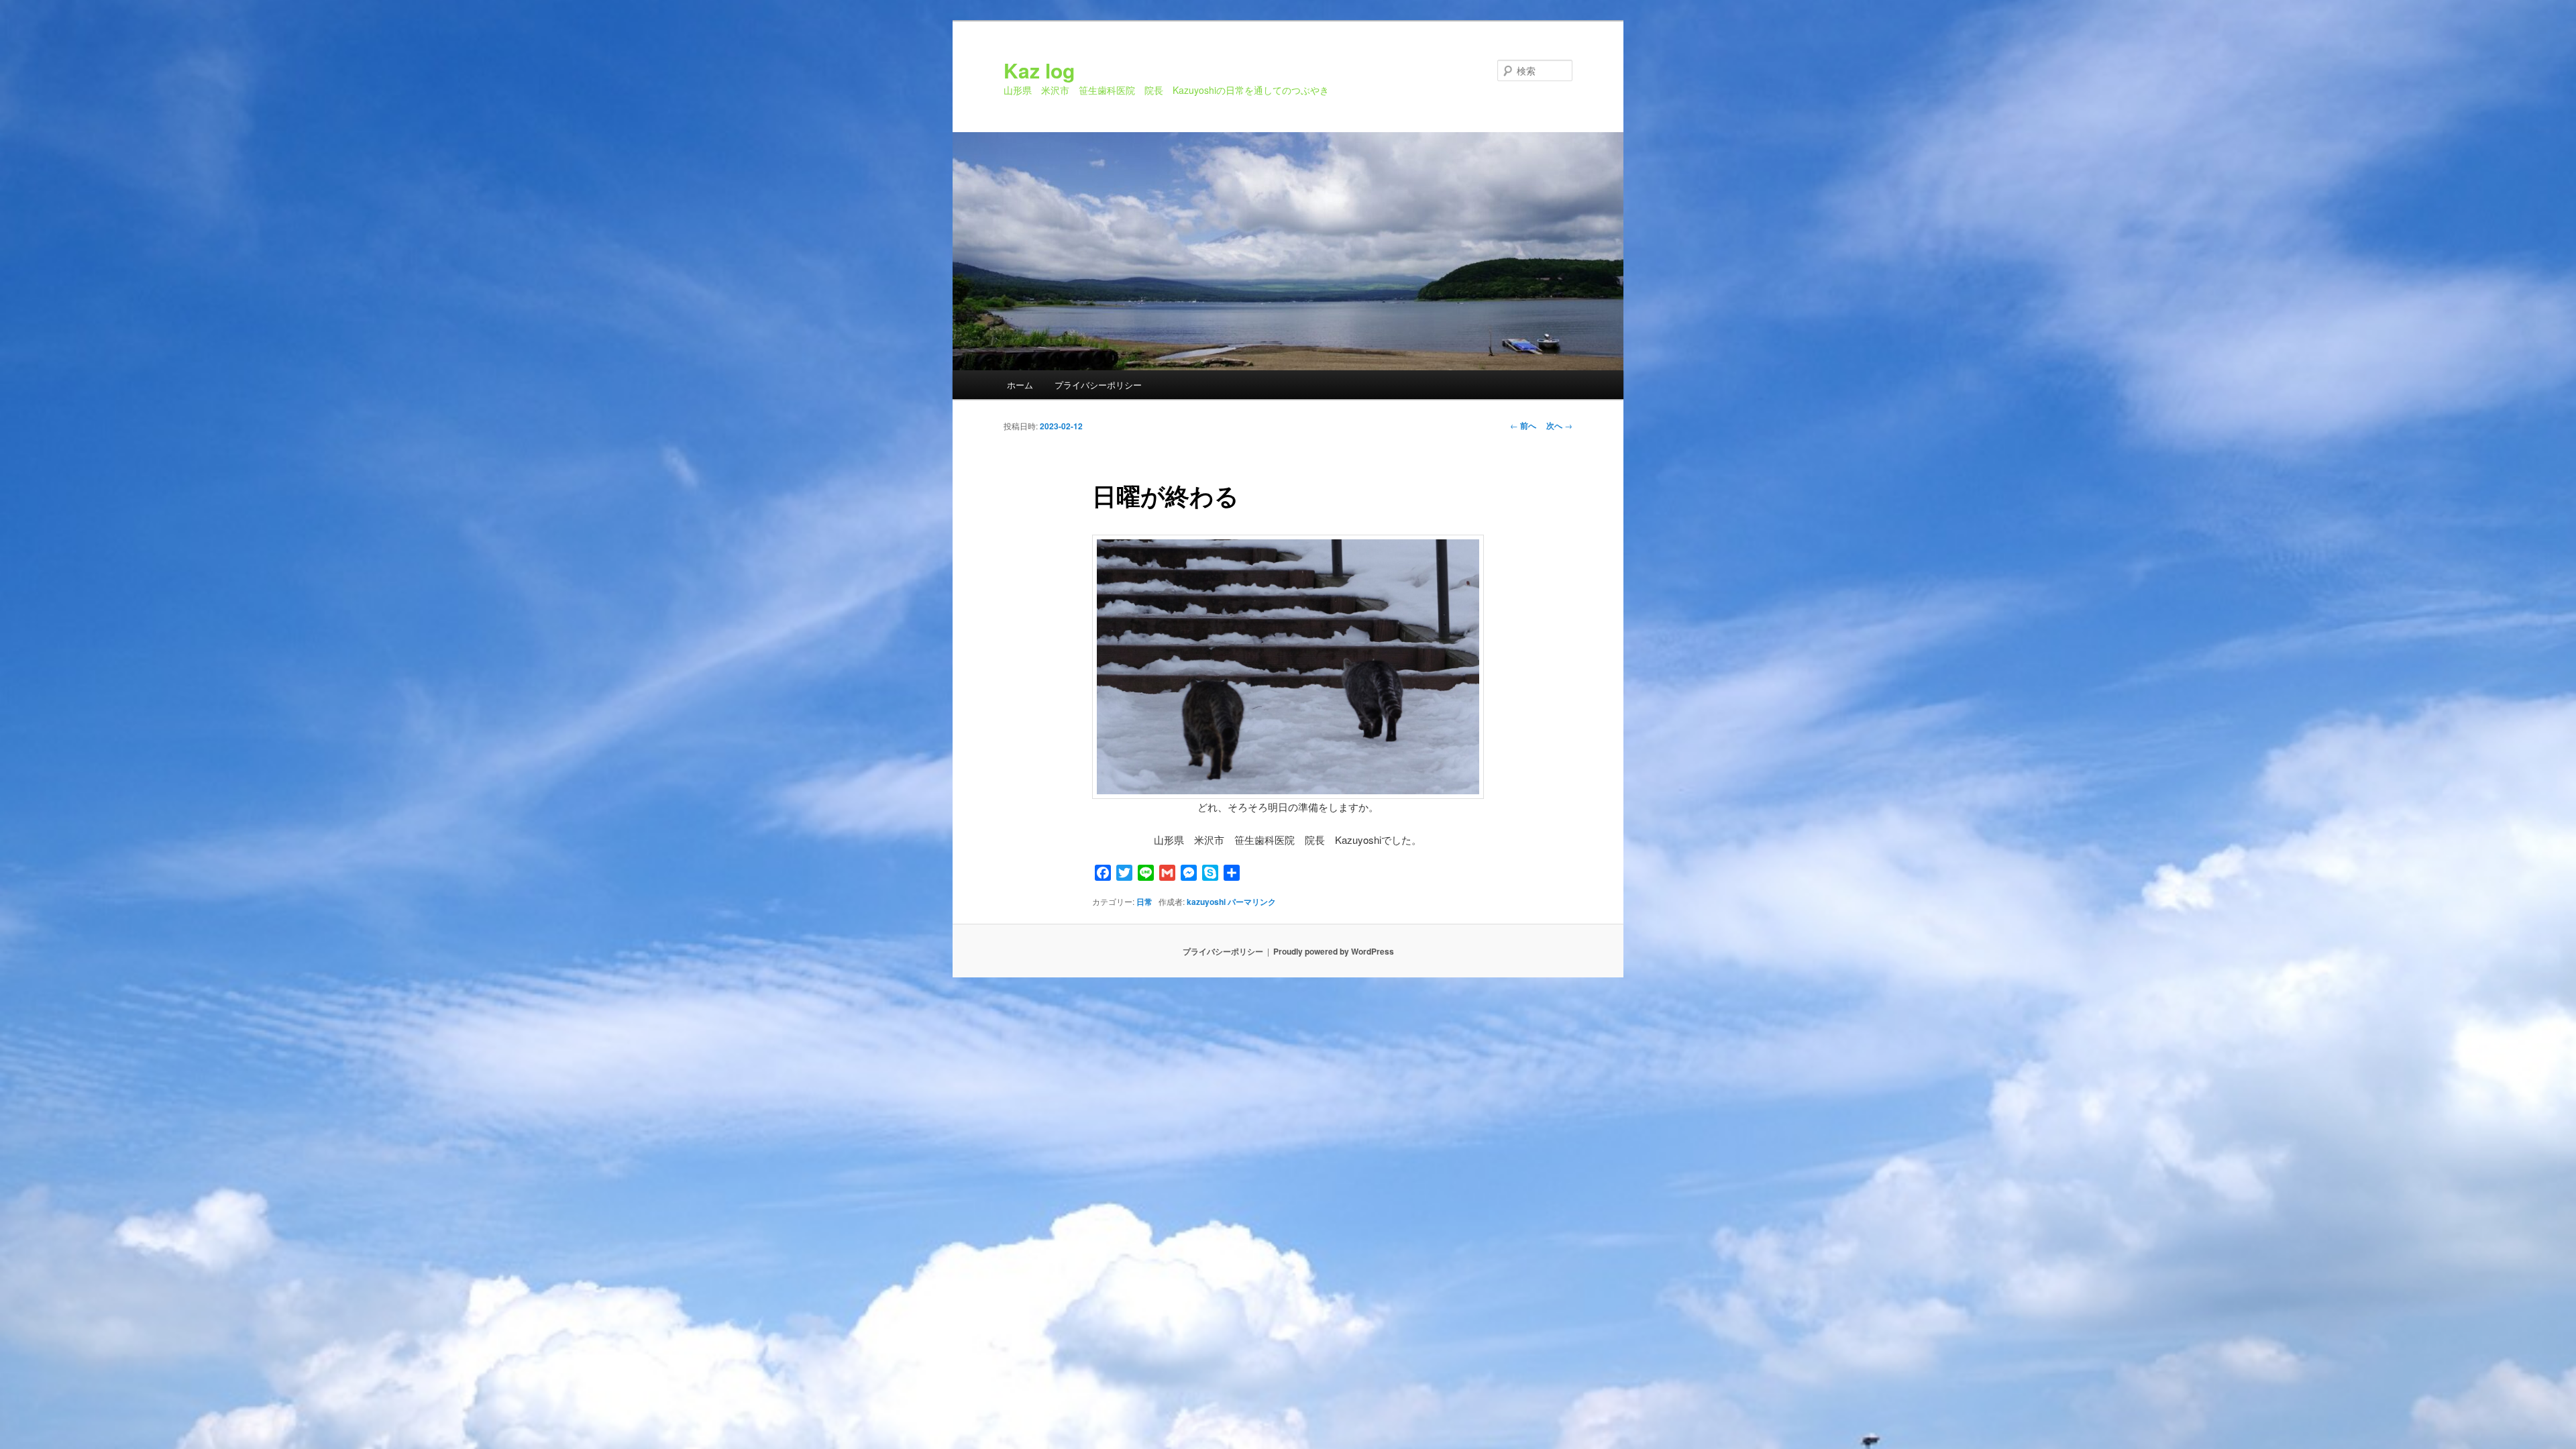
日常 (1144, 902)
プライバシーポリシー (1098, 385)
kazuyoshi (1206, 902)
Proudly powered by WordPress (1334, 951)
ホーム (1020, 385)
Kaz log (1039, 70)
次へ (1559, 425)
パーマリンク (1252, 902)
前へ (1523, 425)
